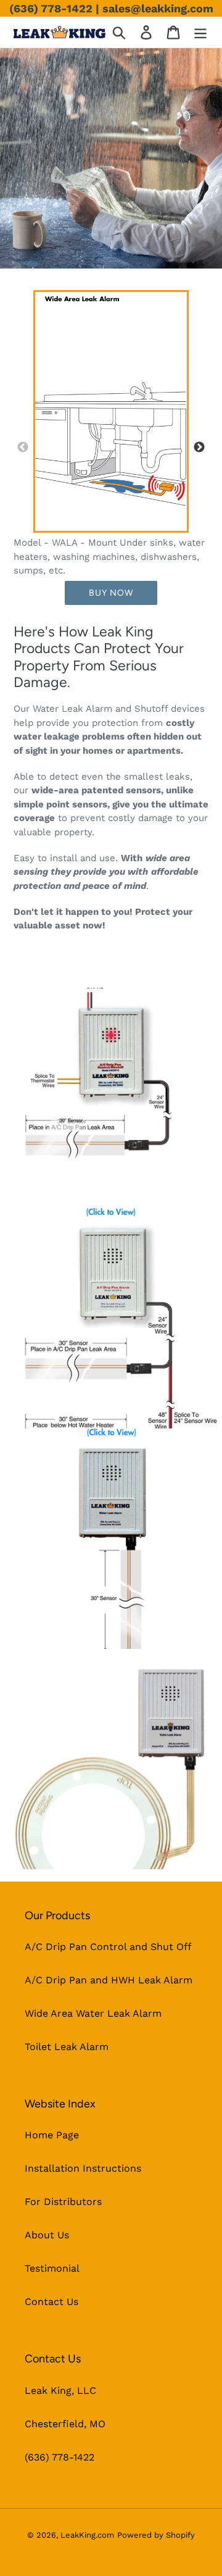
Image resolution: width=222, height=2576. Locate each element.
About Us (47, 2235)
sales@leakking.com (158, 8)
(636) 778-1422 (51, 8)
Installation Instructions (83, 2168)
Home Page (52, 2135)
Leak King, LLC (60, 2391)
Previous (23, 448)
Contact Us (51, 2302)
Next (199, 448)
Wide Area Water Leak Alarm (93, 2013)
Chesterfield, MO (65, 2424)
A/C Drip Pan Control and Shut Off (108, 1947)
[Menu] (200, 32)
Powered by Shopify (156, 2535)
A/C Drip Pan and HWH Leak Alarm (109, 1980)
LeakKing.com (87, 2535)
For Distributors (63, 2202)
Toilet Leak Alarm (67, 2047)
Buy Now (111, 593)
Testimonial (52, 2268)
